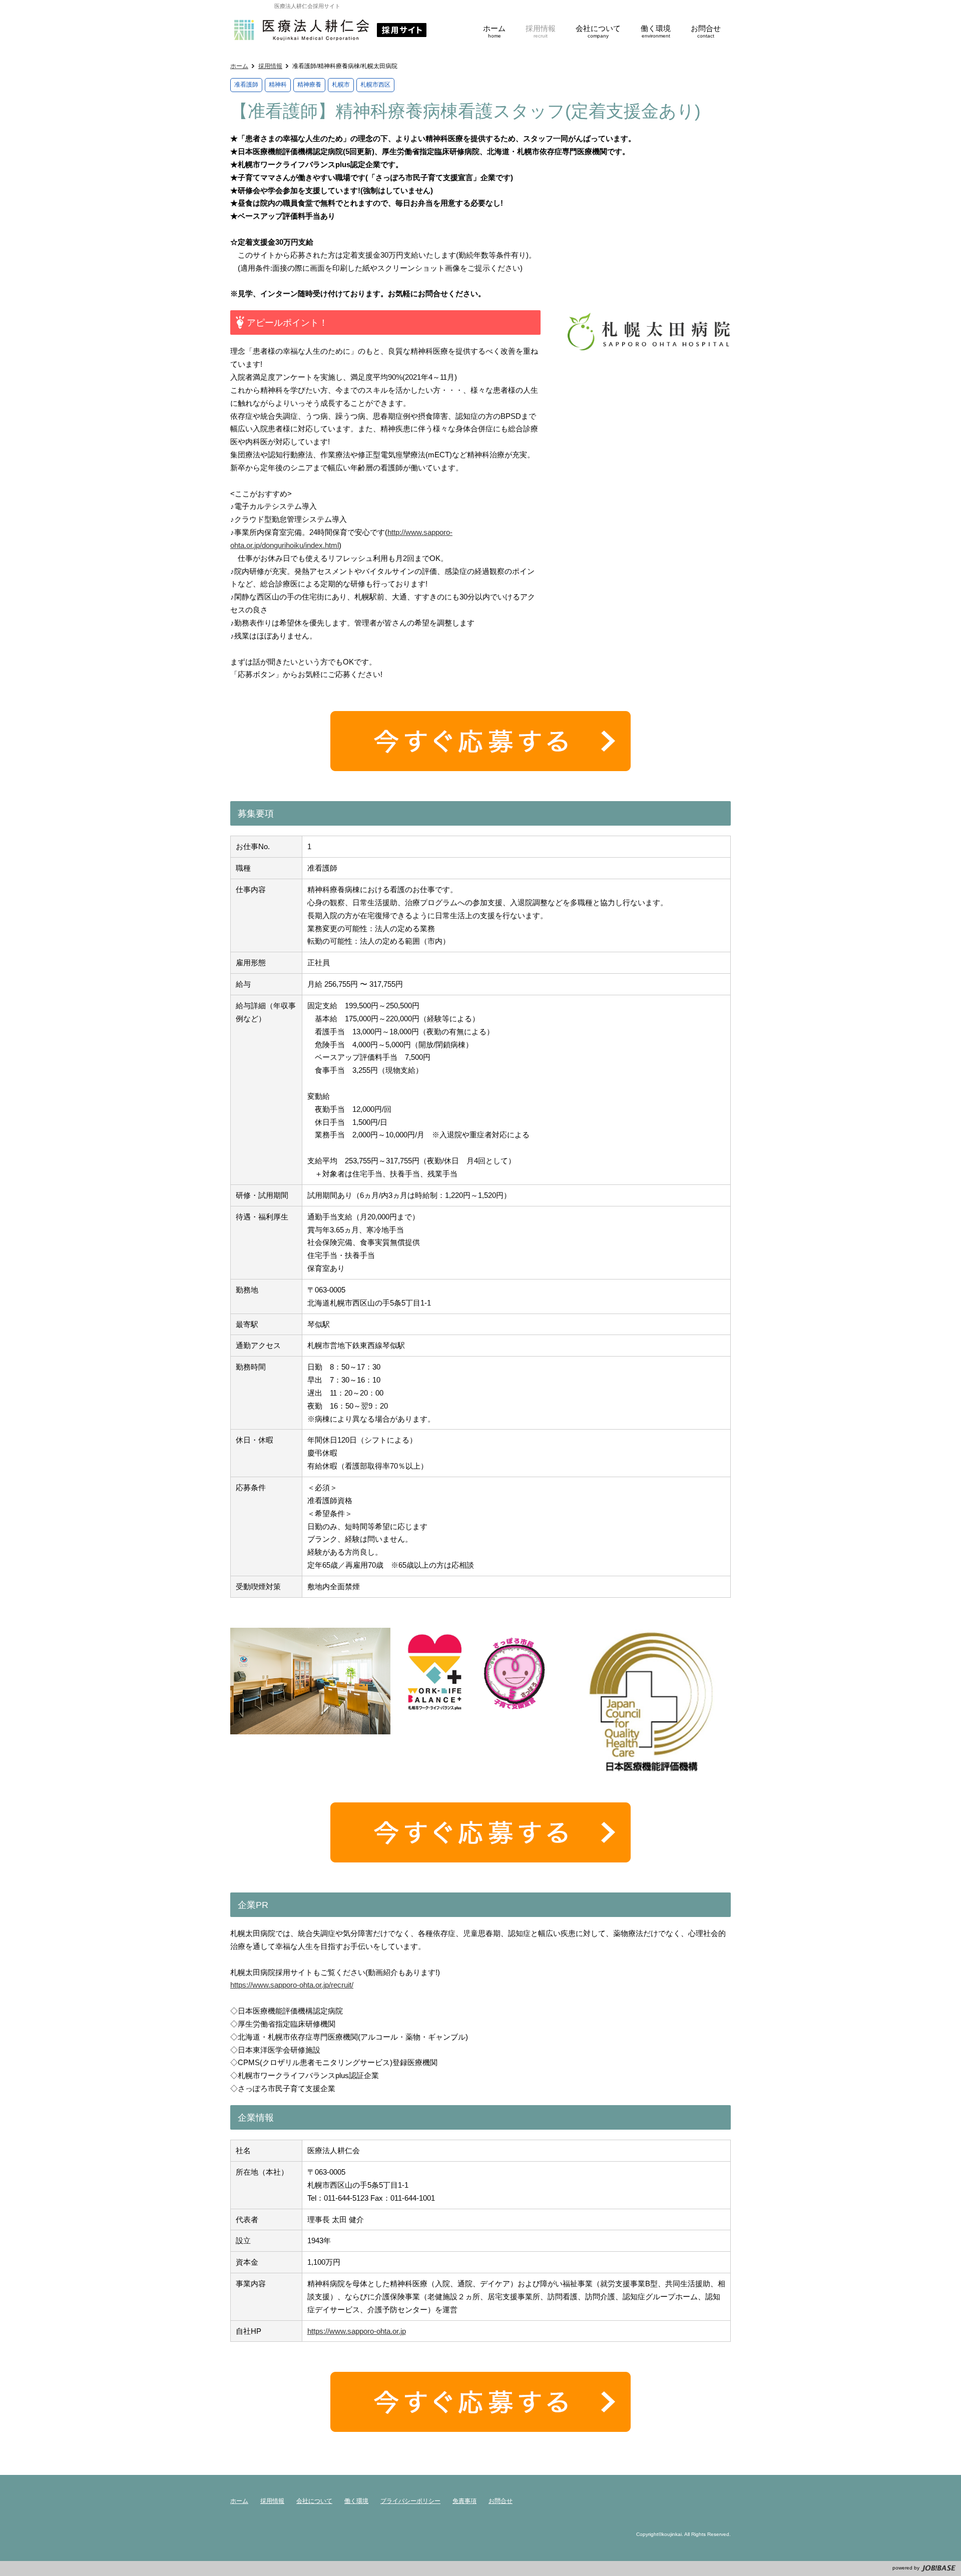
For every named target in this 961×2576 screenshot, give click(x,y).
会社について (314, 2501)
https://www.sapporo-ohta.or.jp (357, 2331)
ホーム (239, 66)
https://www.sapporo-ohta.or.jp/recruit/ (292, 1985)
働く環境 (356, 2501)
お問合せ (501, 2501)
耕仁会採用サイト (330, 30)
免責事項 (464, 2501)
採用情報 (270, 66)
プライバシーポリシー (410, 2501)
